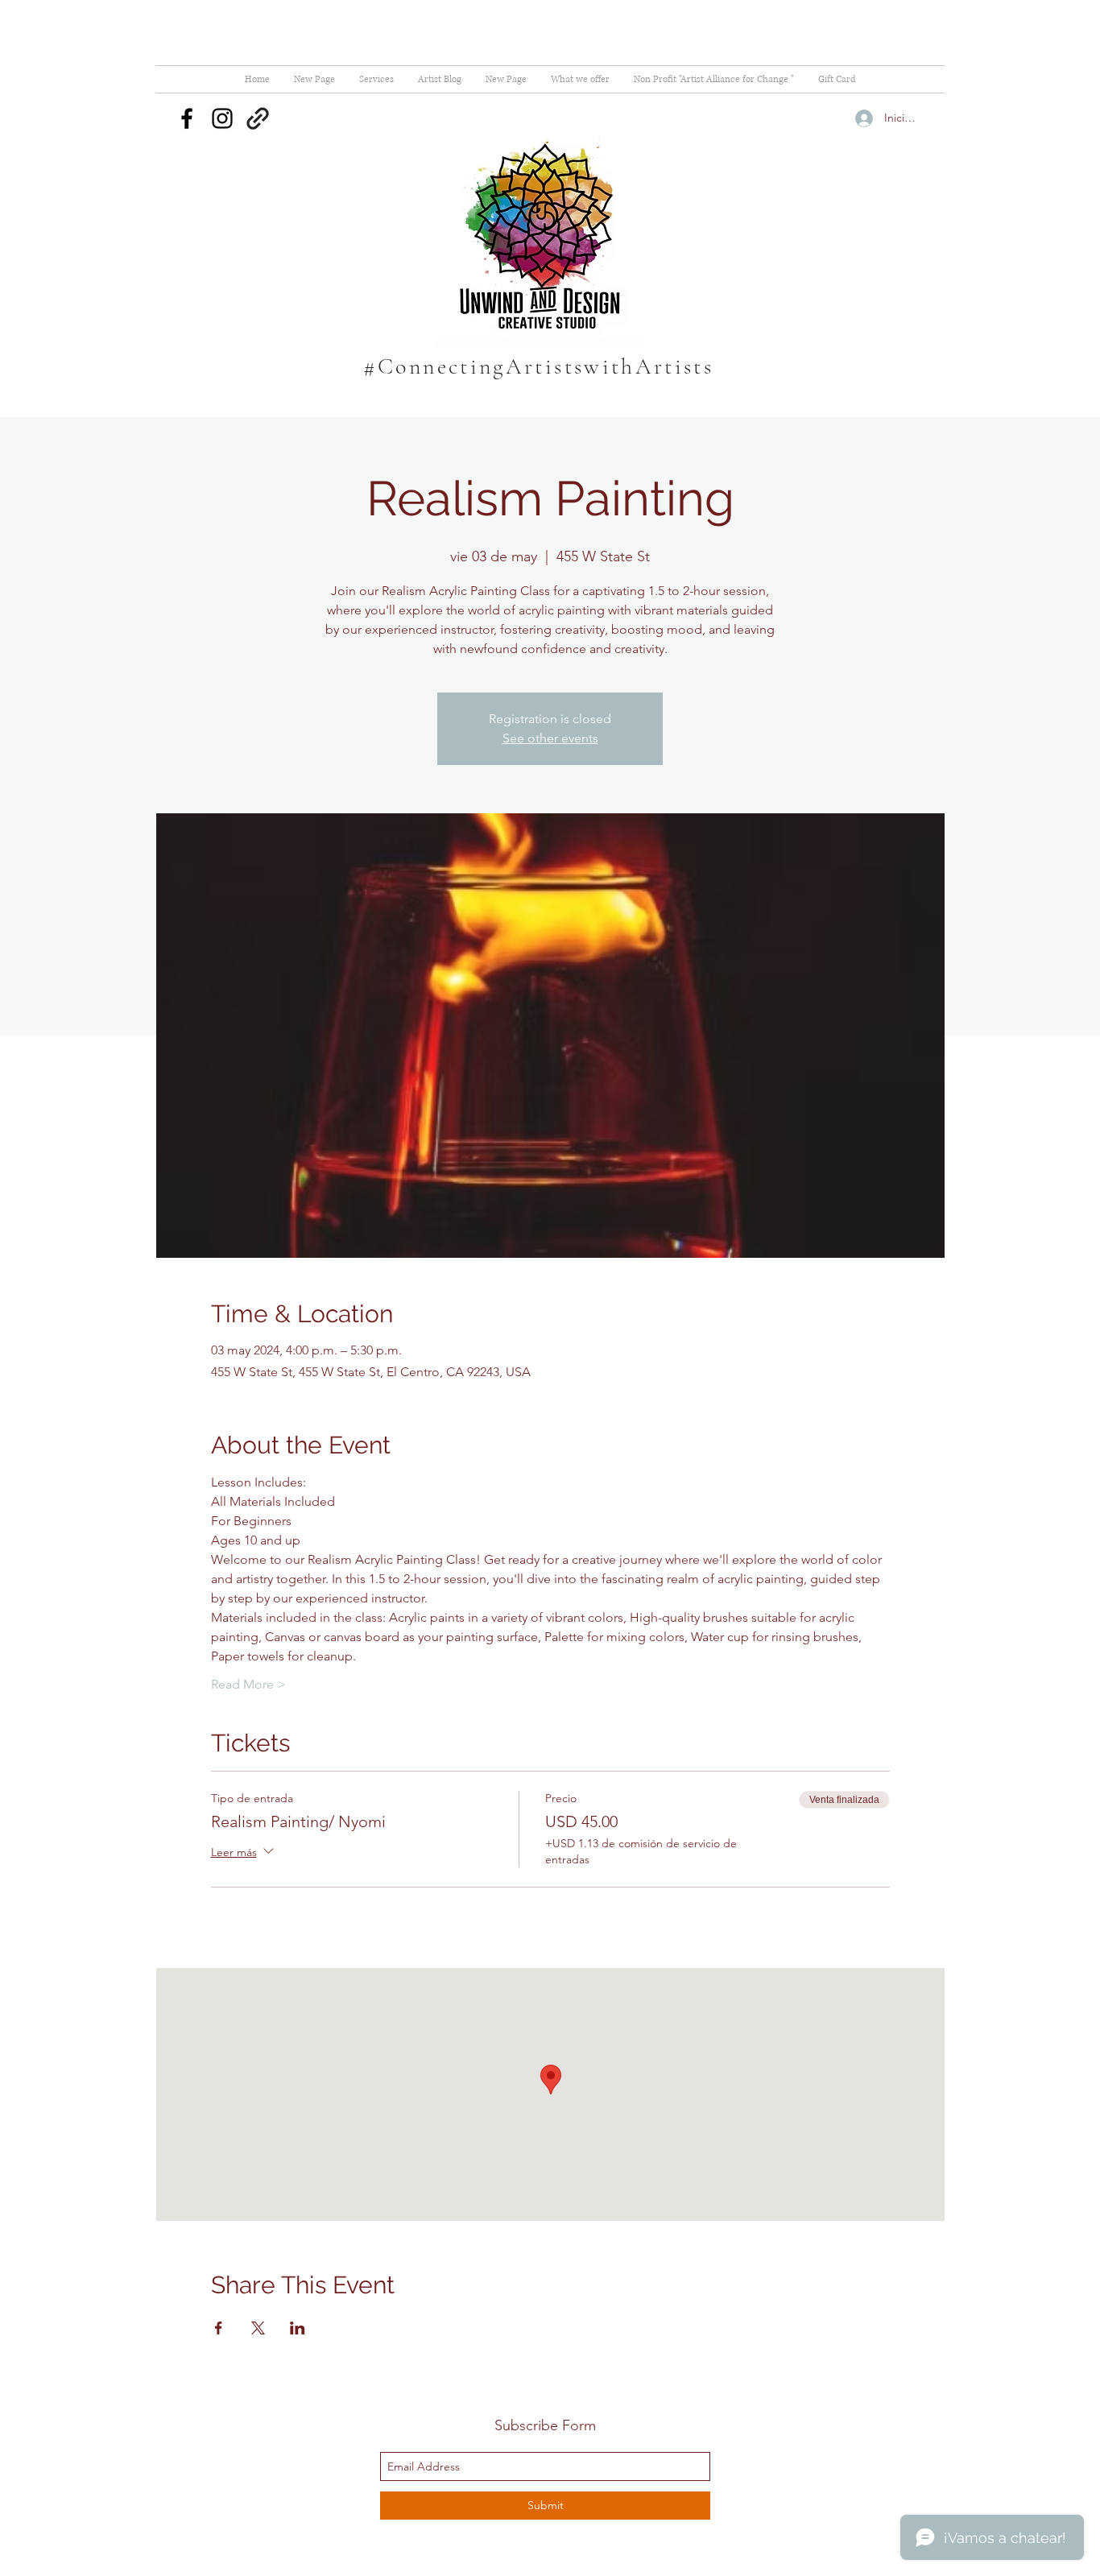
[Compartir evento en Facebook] (219, 2328)
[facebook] (187, 118)
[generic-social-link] (258, 118)
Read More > (248, 1684)
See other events (550, 738)
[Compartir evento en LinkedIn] (298, 2328)
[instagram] (222, 118)
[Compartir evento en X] (258, 2328)
